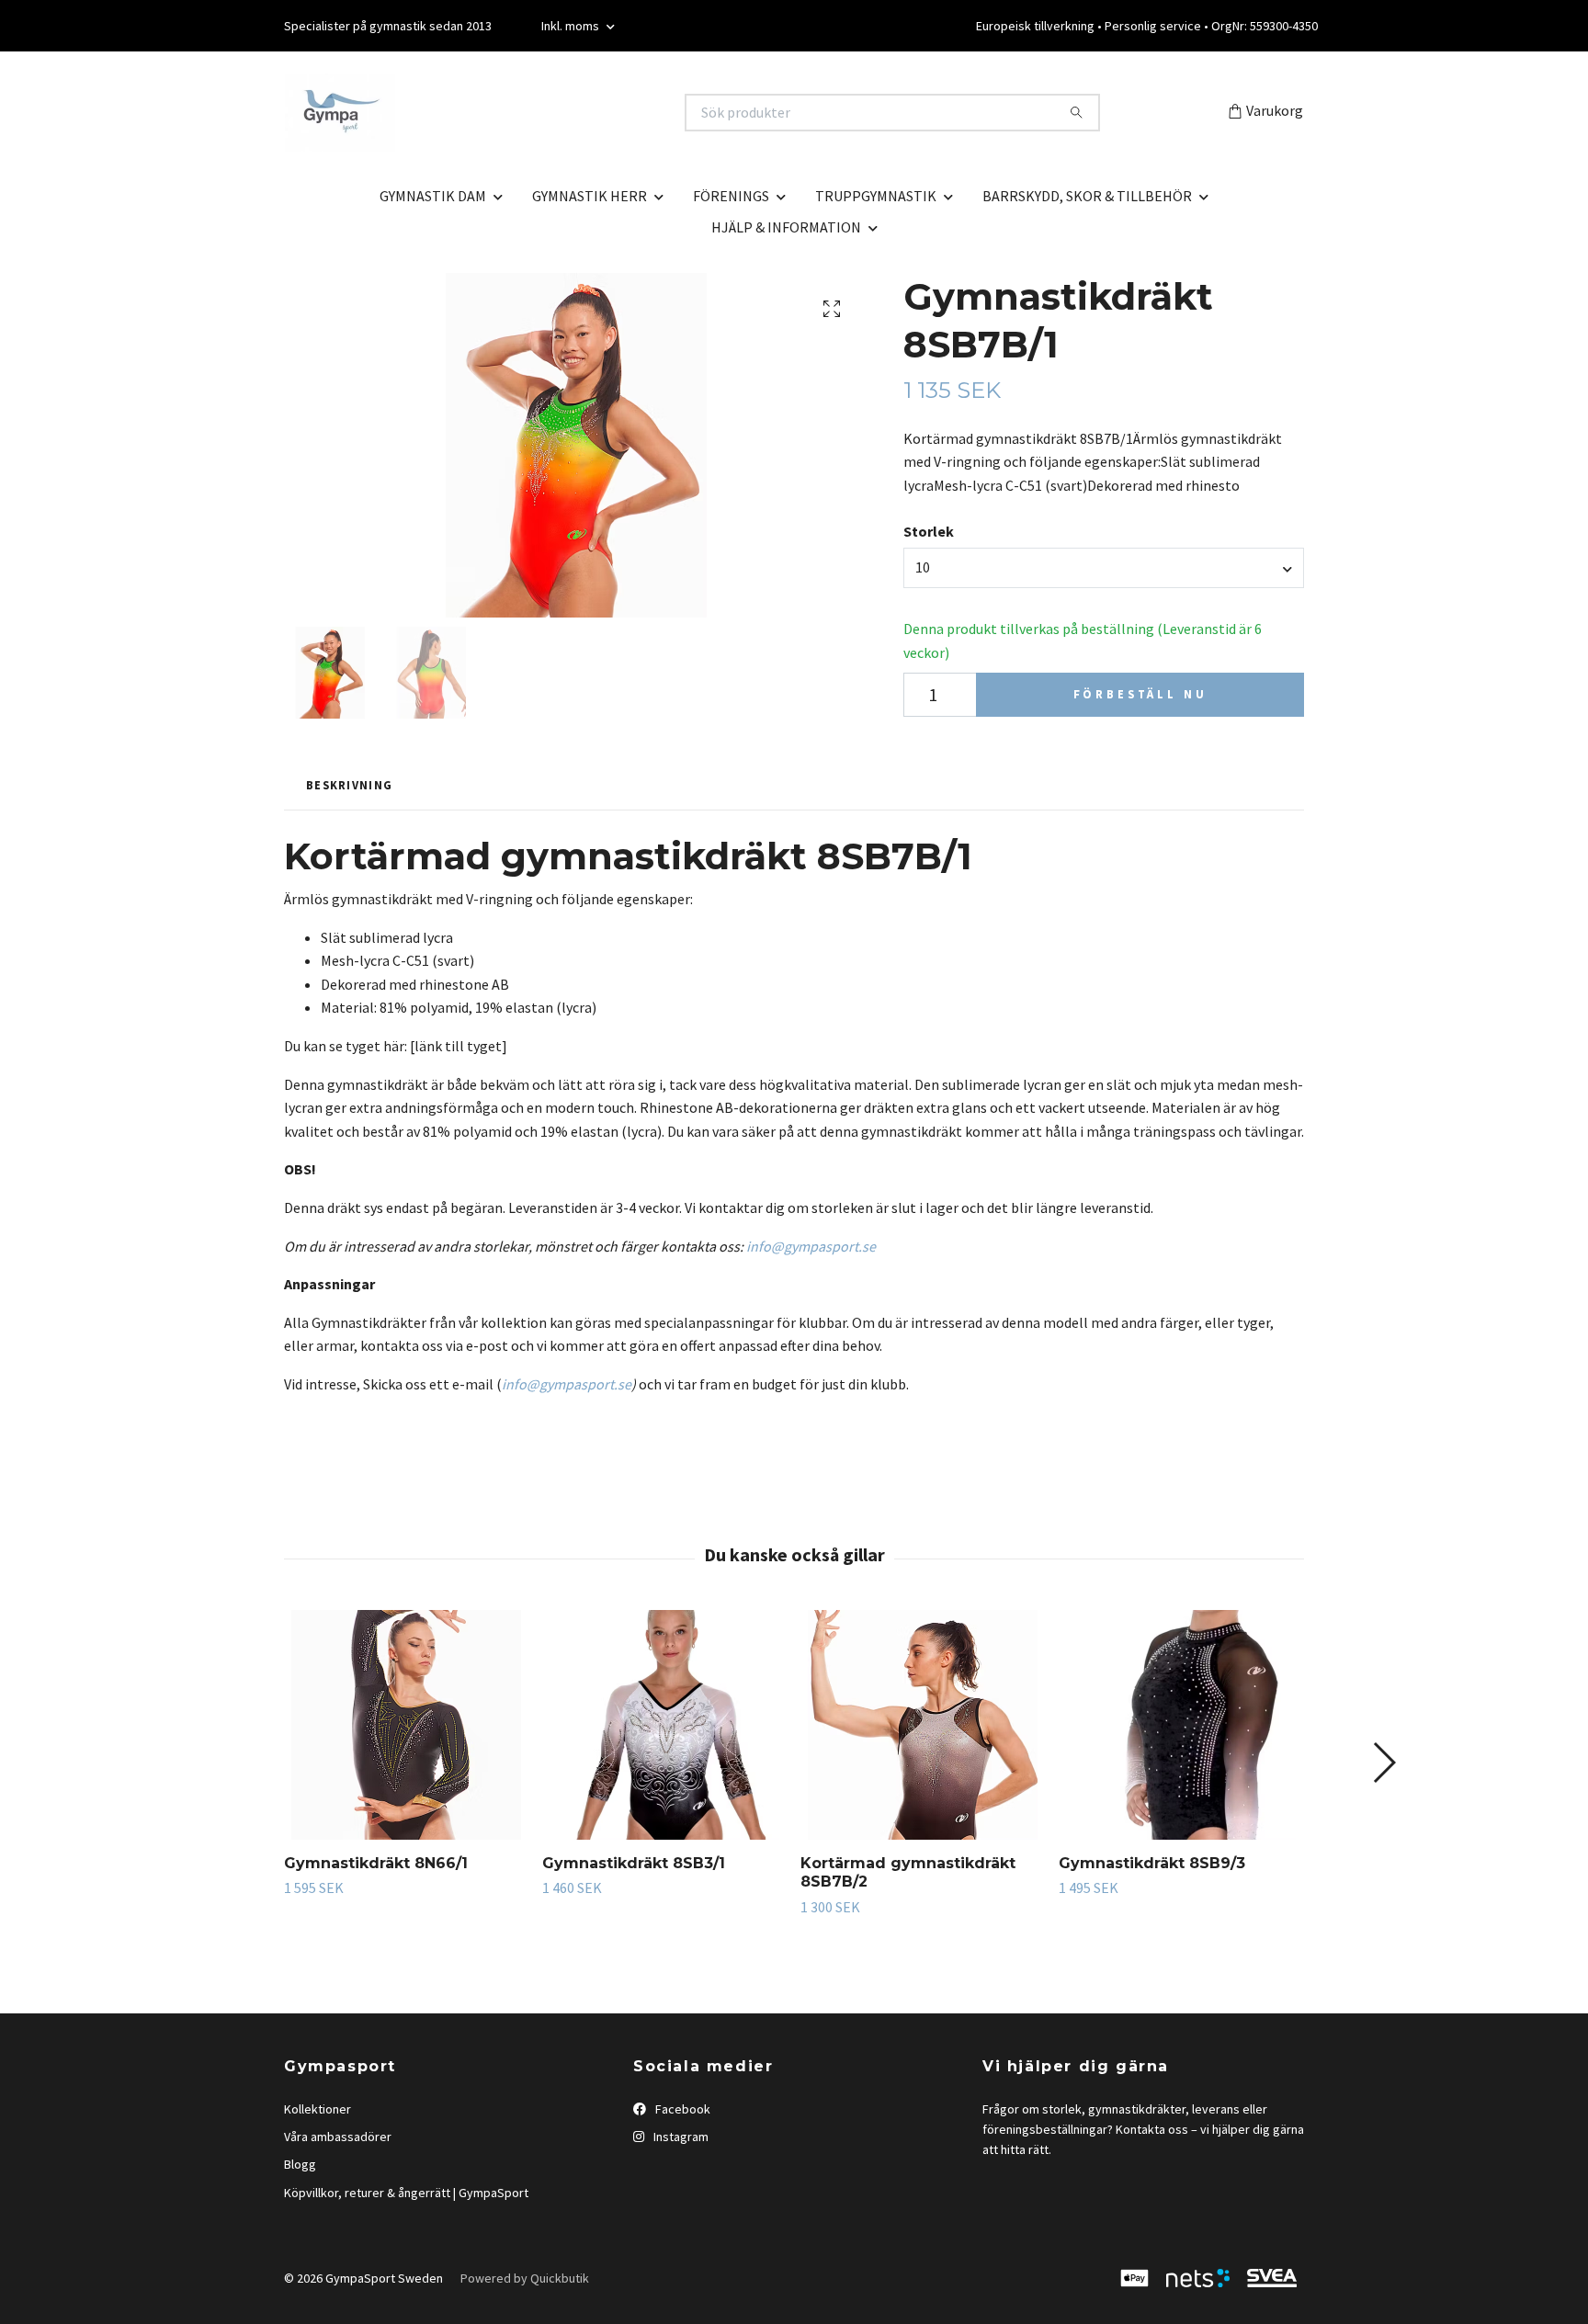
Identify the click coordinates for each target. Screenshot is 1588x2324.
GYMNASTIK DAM (433, 196)
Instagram (680, 2137)
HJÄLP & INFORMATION (786, 227)
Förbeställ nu (1140, 694)
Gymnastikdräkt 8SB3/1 (634, 1863)
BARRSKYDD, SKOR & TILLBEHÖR (1087, 196)
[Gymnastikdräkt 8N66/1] (406, 1725)
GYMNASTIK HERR (590, 196)
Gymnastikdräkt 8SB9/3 (1152, 1863)
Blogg (300, 2164)
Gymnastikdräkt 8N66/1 (376, 1863)
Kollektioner (318, 2109)
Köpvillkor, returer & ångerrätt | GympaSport (406, 2193)
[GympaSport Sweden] (539, 113)
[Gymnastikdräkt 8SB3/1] (664, 1725)
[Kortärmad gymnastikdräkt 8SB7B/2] (923, 1725)
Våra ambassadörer (338, 2137)
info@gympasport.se (811, 1246)
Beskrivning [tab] (349, 785)
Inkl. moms (572, 26)
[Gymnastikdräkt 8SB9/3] (1181, 1725)
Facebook (681, 2109)
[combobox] (1104, 568)
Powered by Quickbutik (525, 2278)
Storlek (929, 531)
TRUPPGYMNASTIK (876, 196)
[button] (1384, 1763)
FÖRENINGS (731, 196)
